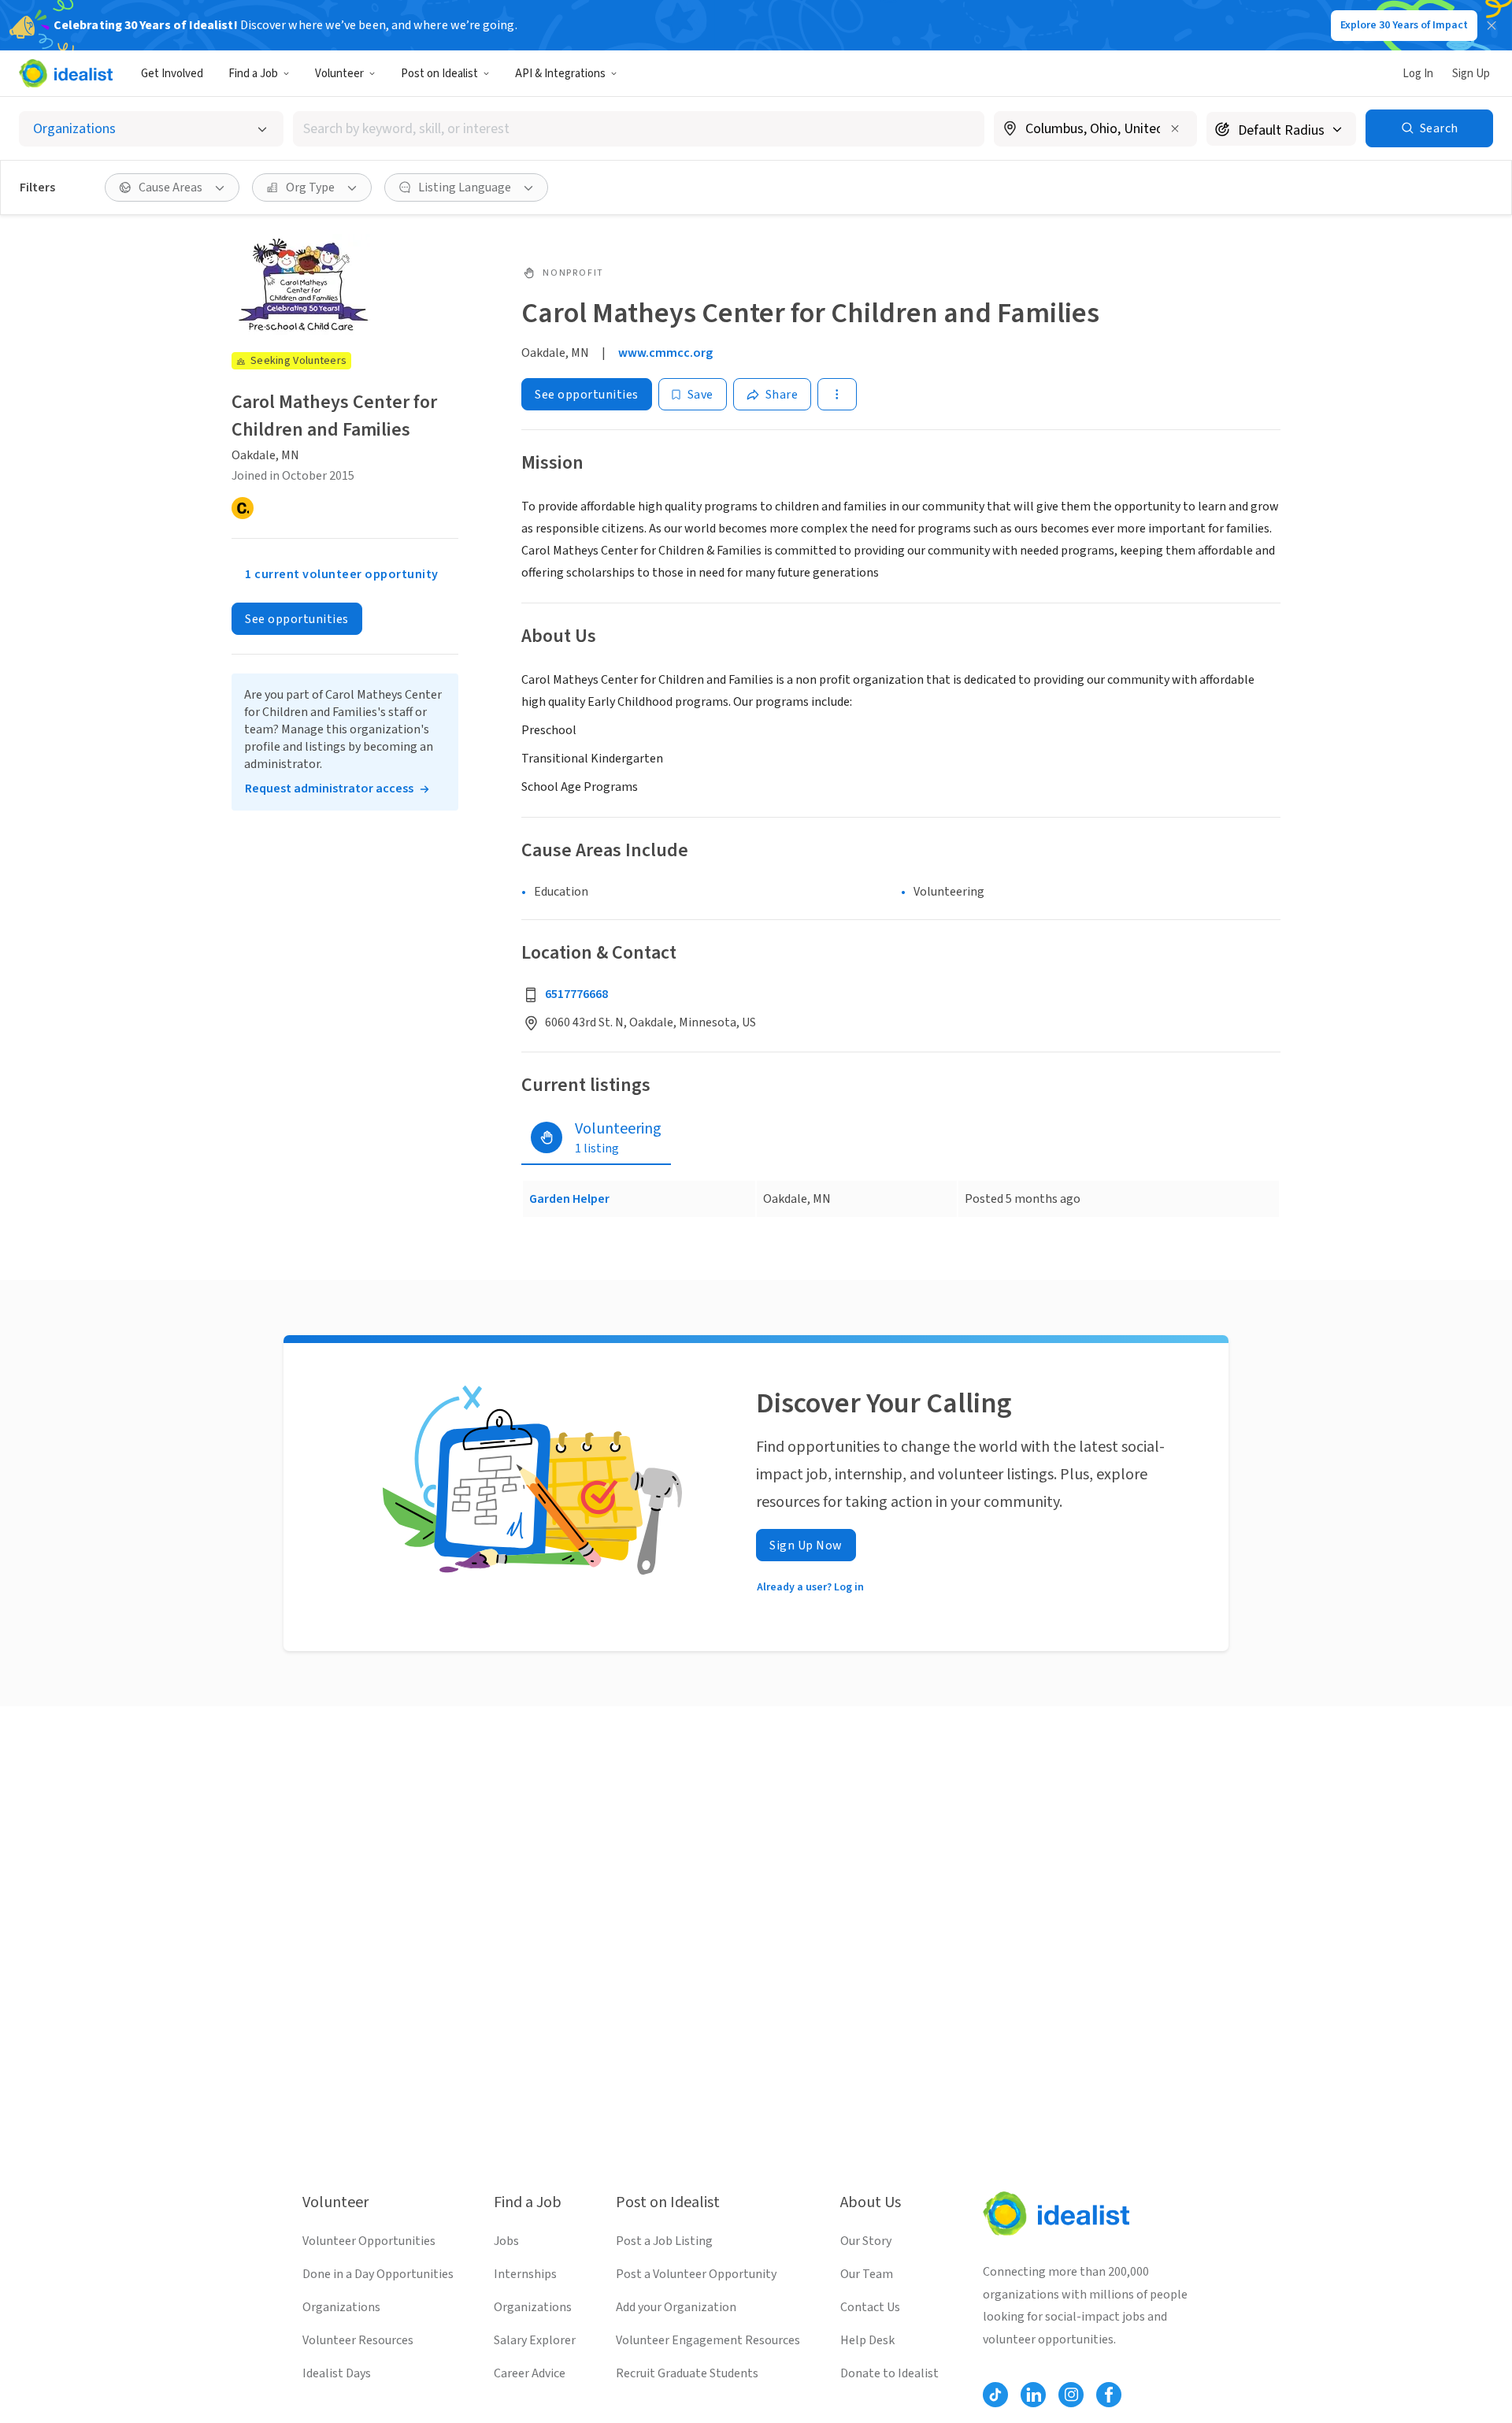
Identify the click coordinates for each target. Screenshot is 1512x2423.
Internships (525, 2274)
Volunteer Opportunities (369, 2241)
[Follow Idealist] (995, 2395)
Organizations (341, 2307)
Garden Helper (569, 1199)
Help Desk (867, 2340)
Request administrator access (329, 789)
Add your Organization (676, 2307)
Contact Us (870, 2307)
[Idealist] (66, 73)
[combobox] (639, 129)
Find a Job (253, 74)
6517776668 (576, 994)
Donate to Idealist (889, 2373)
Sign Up (1471, 74)
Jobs (506, 2241)
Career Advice (530, 2373)
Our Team (867, 2274)
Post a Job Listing (664, 2241)
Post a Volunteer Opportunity (696, 2274)
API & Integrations (560, 74)
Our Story (866, 2241)
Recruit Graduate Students (687, 2373)
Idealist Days (337, 2373)
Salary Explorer (535, 2340)
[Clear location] (1175, 128)
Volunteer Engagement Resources (708, 2340)
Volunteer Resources (358, 2340)
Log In (1418, 74)
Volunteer (339, 74)
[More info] (1095, 130)
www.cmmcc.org (665, 353)
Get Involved (172, 74)
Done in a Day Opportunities (378, 2274)
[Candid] (243, 509)
